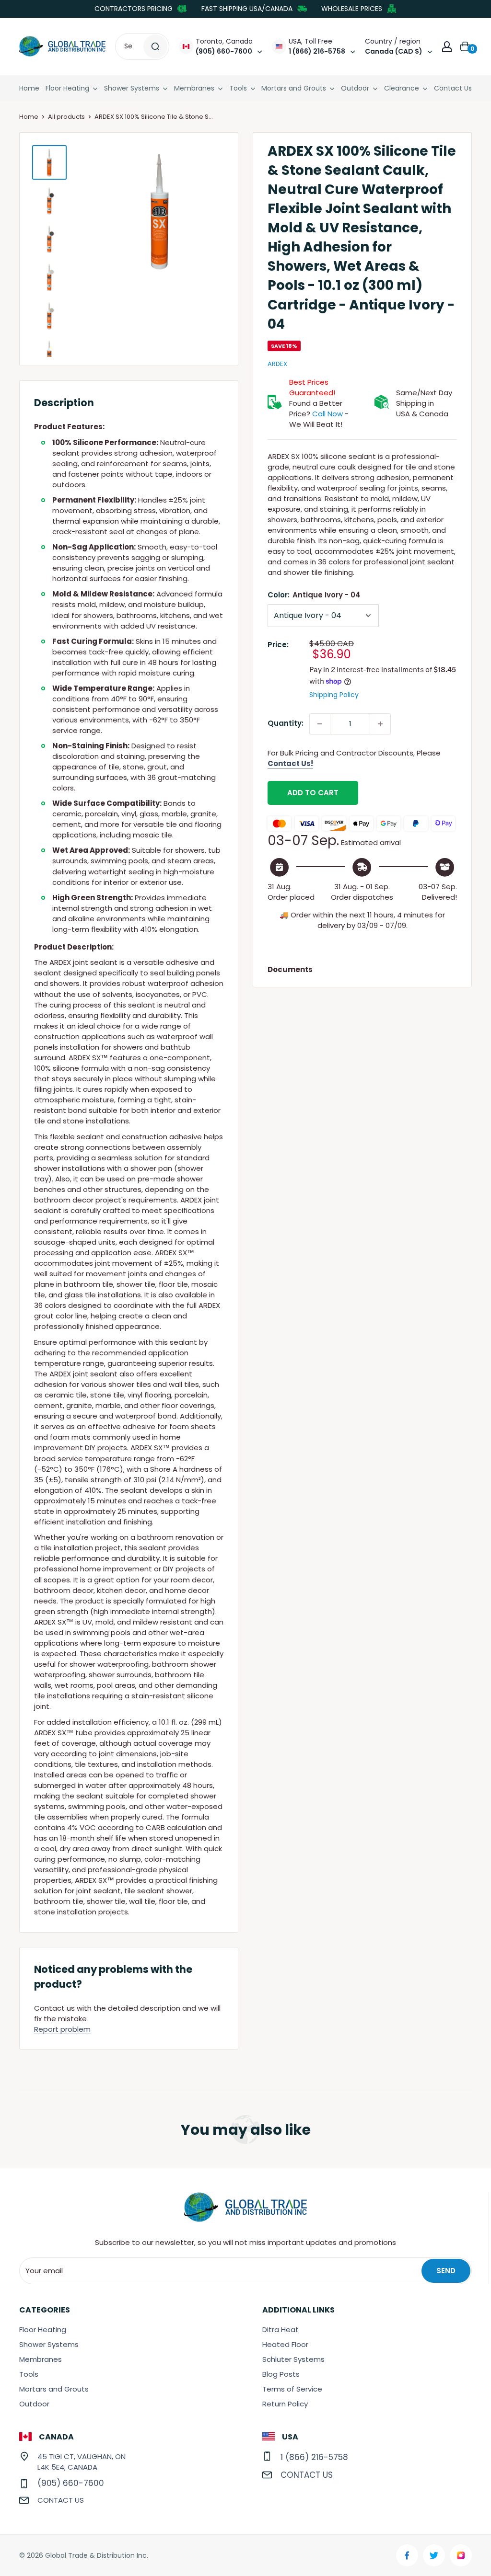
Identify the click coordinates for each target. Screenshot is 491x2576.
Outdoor (355, 88)
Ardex (277, 364)
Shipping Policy (334, 695)
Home (29, 88)
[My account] (447, 46)
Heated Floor (285, 2344)
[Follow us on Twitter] (434, 2555)
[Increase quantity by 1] (380, 724)
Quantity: (286, 723)
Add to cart (313, 793)
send (446, 2271)
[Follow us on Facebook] (407, 2555)
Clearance (402, 88)
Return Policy (285, 2404)
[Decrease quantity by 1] (320, 724)
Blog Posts (281, 2374)
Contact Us (453, 88)
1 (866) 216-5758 (314, 2457)
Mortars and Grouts (294, 88)
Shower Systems (132, 88)
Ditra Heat (281, 2330)
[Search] (155, 46)
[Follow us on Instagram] (461, 2555)
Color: (314, 595)
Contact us (61, 2500)
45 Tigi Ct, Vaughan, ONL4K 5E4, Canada (82, 2462)
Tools (238, 88)
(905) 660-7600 (71, 2483)
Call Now (327, 414)
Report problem (62, 2029)
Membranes (194, 88)
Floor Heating (67, 88)
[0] (466, 46)
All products (66, 117)
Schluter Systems (293, 2359)
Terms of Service (292, 2389)
